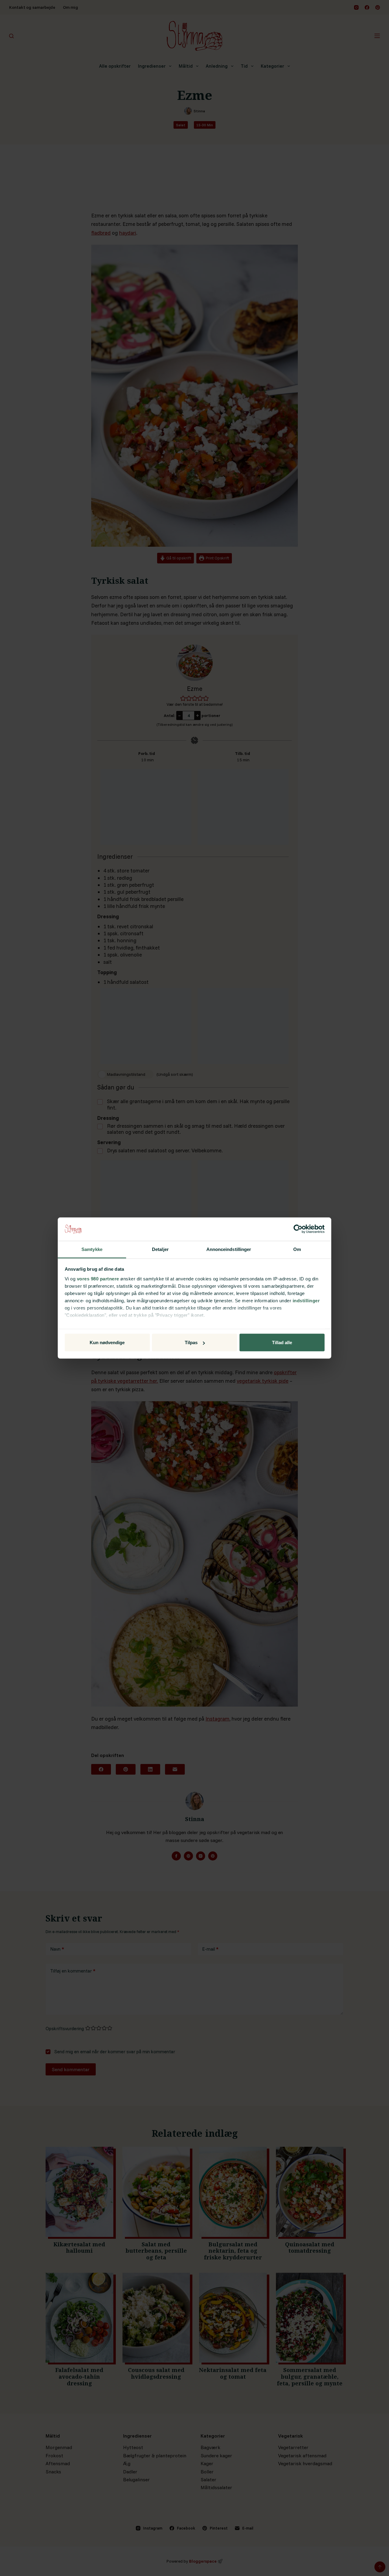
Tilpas (191, 1342)
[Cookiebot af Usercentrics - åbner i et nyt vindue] (298, 1229)
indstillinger (306, 1300)
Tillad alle (282, 1342)
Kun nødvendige (107, 1342)
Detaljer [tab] (160, 1249)
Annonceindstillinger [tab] (229, 1249)
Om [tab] (297, 1249)
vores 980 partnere (98, 1278)
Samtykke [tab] (92, 1249)
